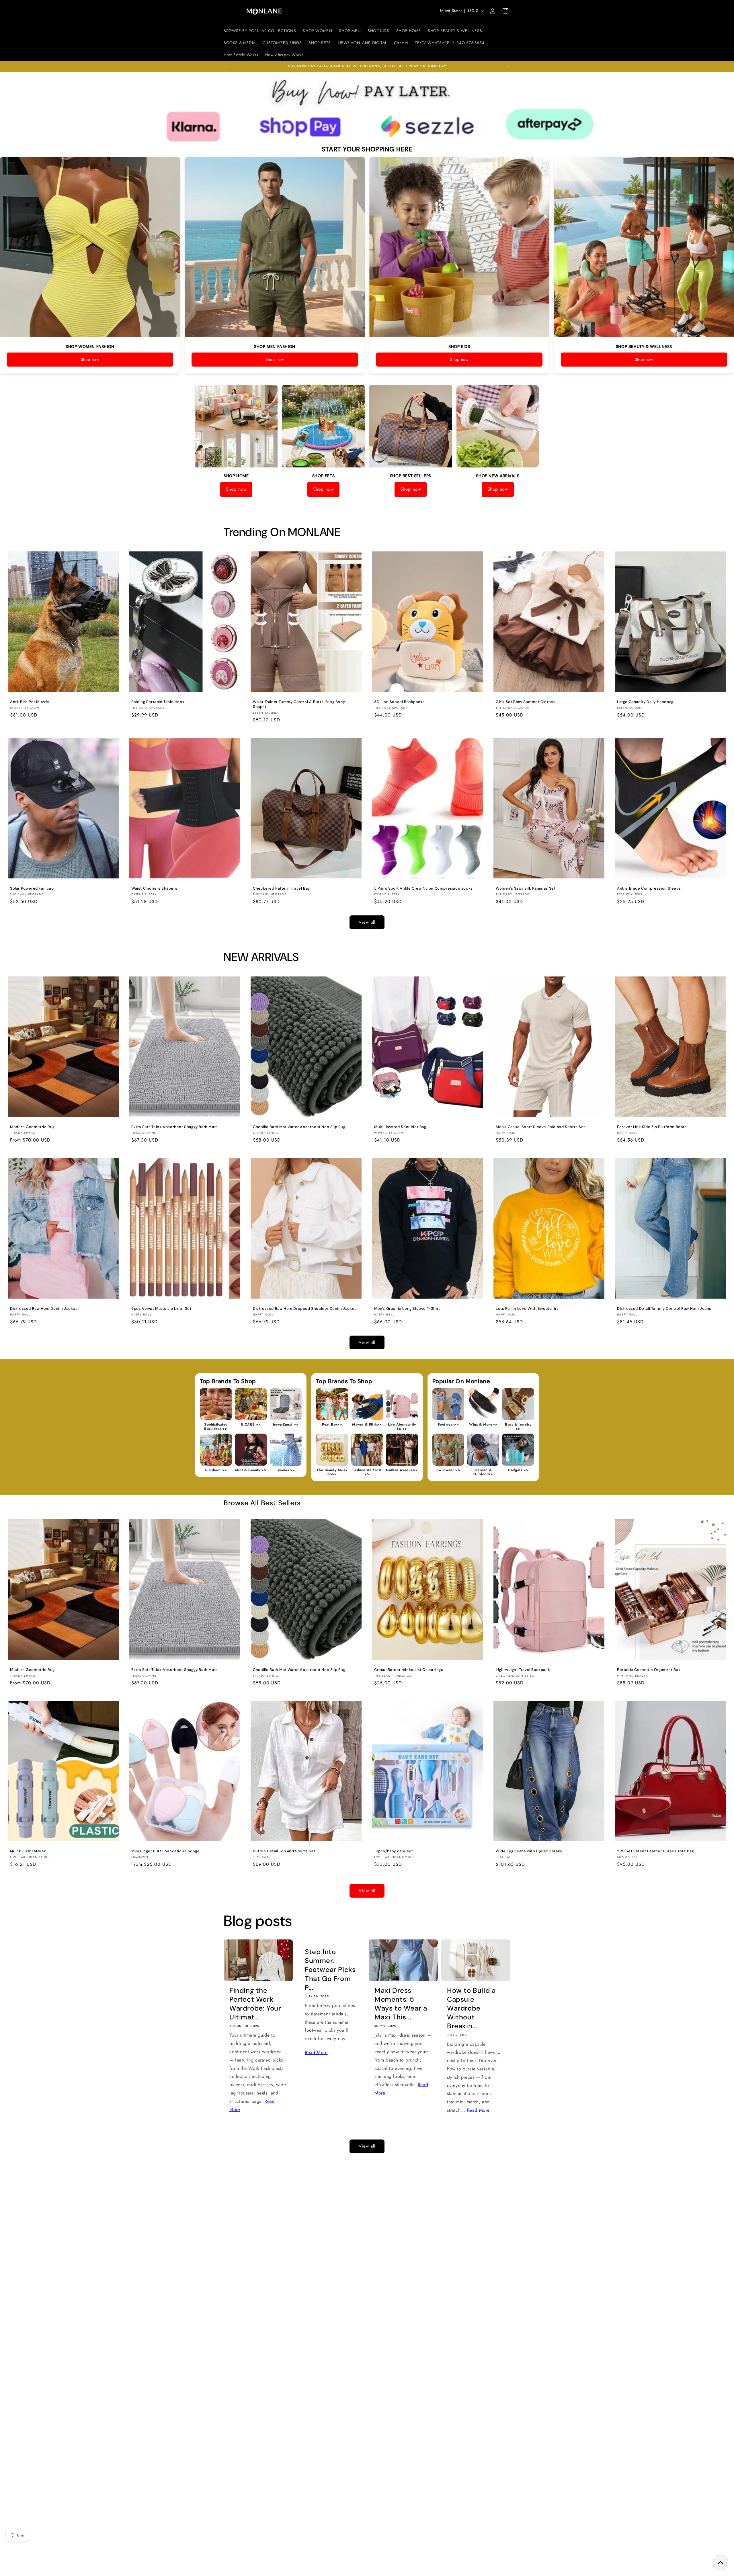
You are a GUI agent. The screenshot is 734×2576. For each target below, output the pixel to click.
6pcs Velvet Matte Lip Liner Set (161, 1309)
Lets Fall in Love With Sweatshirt (527, 1309)
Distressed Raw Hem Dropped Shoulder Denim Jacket (304, 1309)
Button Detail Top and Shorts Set (284, 1851)
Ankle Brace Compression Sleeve (649, 888)
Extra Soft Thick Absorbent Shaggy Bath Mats (175, 1127)
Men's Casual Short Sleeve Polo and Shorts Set (540, 1127)
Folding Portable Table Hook (158, 702)
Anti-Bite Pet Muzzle (30, 702)
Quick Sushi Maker (28, 1851)
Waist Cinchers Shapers (154, 888)
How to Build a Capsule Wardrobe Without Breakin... (471, 2008)
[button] (505, 11)
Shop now (90, 359)
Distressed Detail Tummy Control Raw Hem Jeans (664, 1309)
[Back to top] (721, 2563)
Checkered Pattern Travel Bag (281, 888)
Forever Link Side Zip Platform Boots (652, 1127)
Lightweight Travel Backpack (523, 1670)
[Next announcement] (508, 66)
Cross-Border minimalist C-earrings (409, 1670)
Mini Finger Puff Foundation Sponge (165, 1851)
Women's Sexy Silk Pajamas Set (526, 888)
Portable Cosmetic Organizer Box (649, 1670)
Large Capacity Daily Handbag (645, 702)
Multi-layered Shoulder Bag (400, 1127)
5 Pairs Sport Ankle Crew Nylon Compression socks (423, 888)
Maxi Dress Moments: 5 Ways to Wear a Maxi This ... (401, 2004)
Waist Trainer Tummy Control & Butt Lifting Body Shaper (299, 704)
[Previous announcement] (226, 66)
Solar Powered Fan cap (32, 888)
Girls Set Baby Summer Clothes (526, 702)
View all (367, 922)
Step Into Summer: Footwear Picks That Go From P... (330, 1970)
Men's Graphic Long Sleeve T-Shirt (407, 1309)
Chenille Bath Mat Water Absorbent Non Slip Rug (299, 1127)
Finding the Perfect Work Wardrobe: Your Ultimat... (255, 2004)
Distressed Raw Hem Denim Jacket (44, 1309)
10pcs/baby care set (394, 1851)
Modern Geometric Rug (32, 1127)
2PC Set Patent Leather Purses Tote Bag (655, 1851)
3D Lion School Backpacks (399, 702)
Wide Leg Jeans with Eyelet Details (529, 1851)
